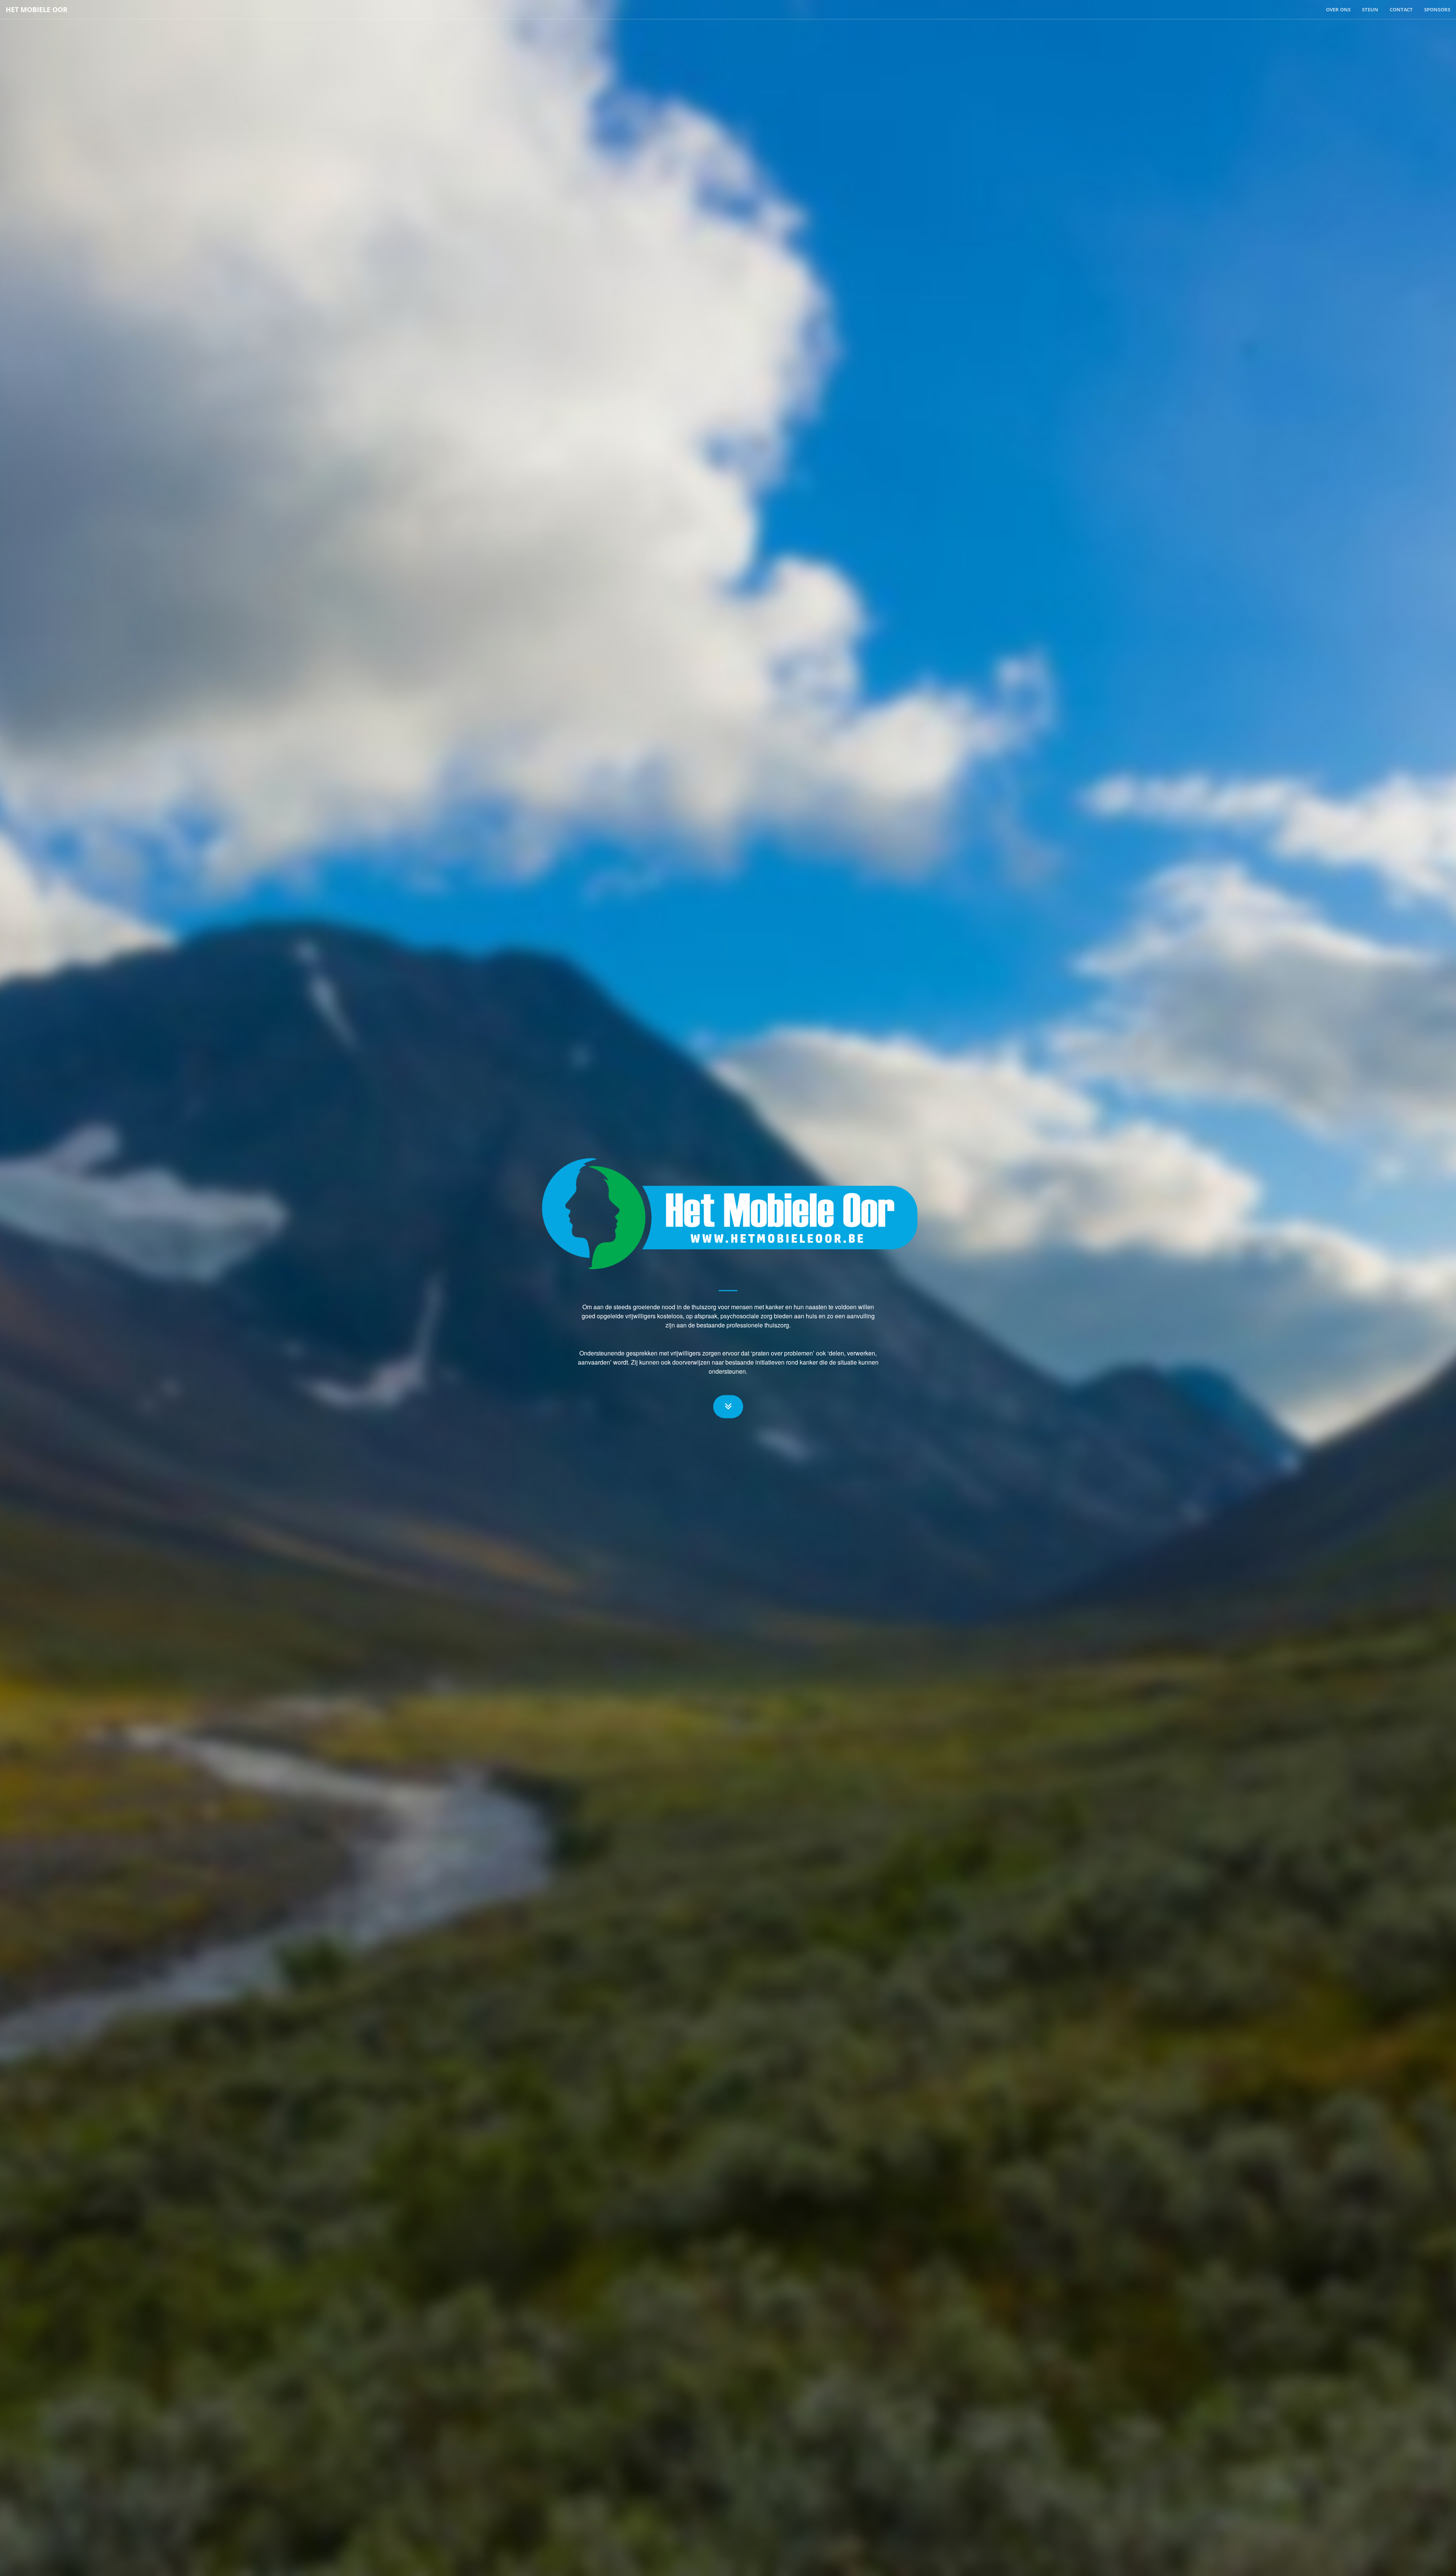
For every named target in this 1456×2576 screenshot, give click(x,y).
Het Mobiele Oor (37, 9)
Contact (1401, 9)
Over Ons (1338, 9)
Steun (1370, 9)
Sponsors (1437, 9)
